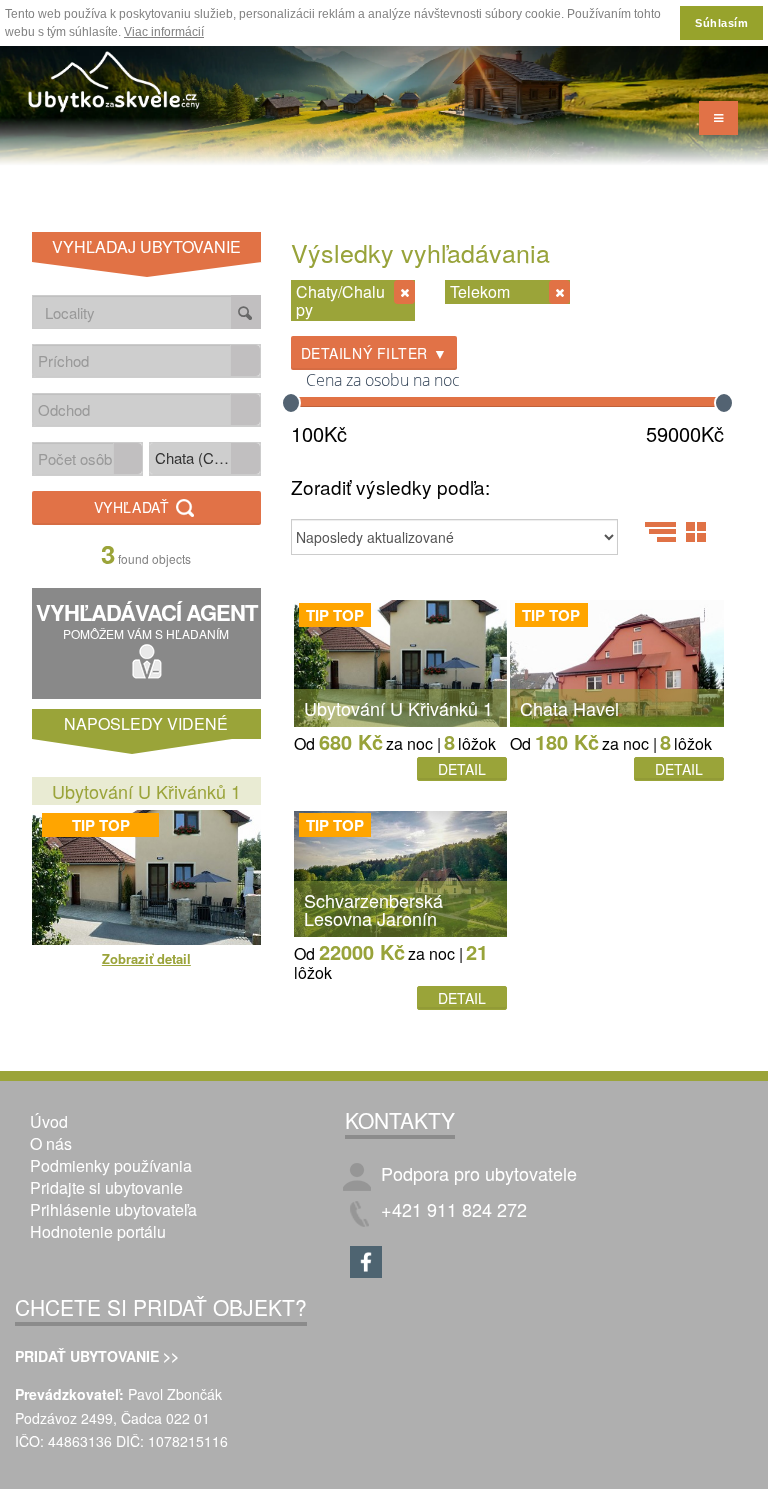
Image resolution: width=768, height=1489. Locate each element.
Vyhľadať (134, 507)
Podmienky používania (111, 1165)
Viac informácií (164, 32)
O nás (51, 1143)
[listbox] (204, 459)
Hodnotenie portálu (98, 1231)
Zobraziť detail (146, 958)
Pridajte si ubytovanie (106, 1187)
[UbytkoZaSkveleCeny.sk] (115, 84)
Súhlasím (721, 23)
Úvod (49, 1121)
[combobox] (132, 360)
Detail (462, 769)
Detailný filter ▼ (374, 353)
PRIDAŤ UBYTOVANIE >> (97, 1356)
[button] (245, 360)
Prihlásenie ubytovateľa (113, 1209)
